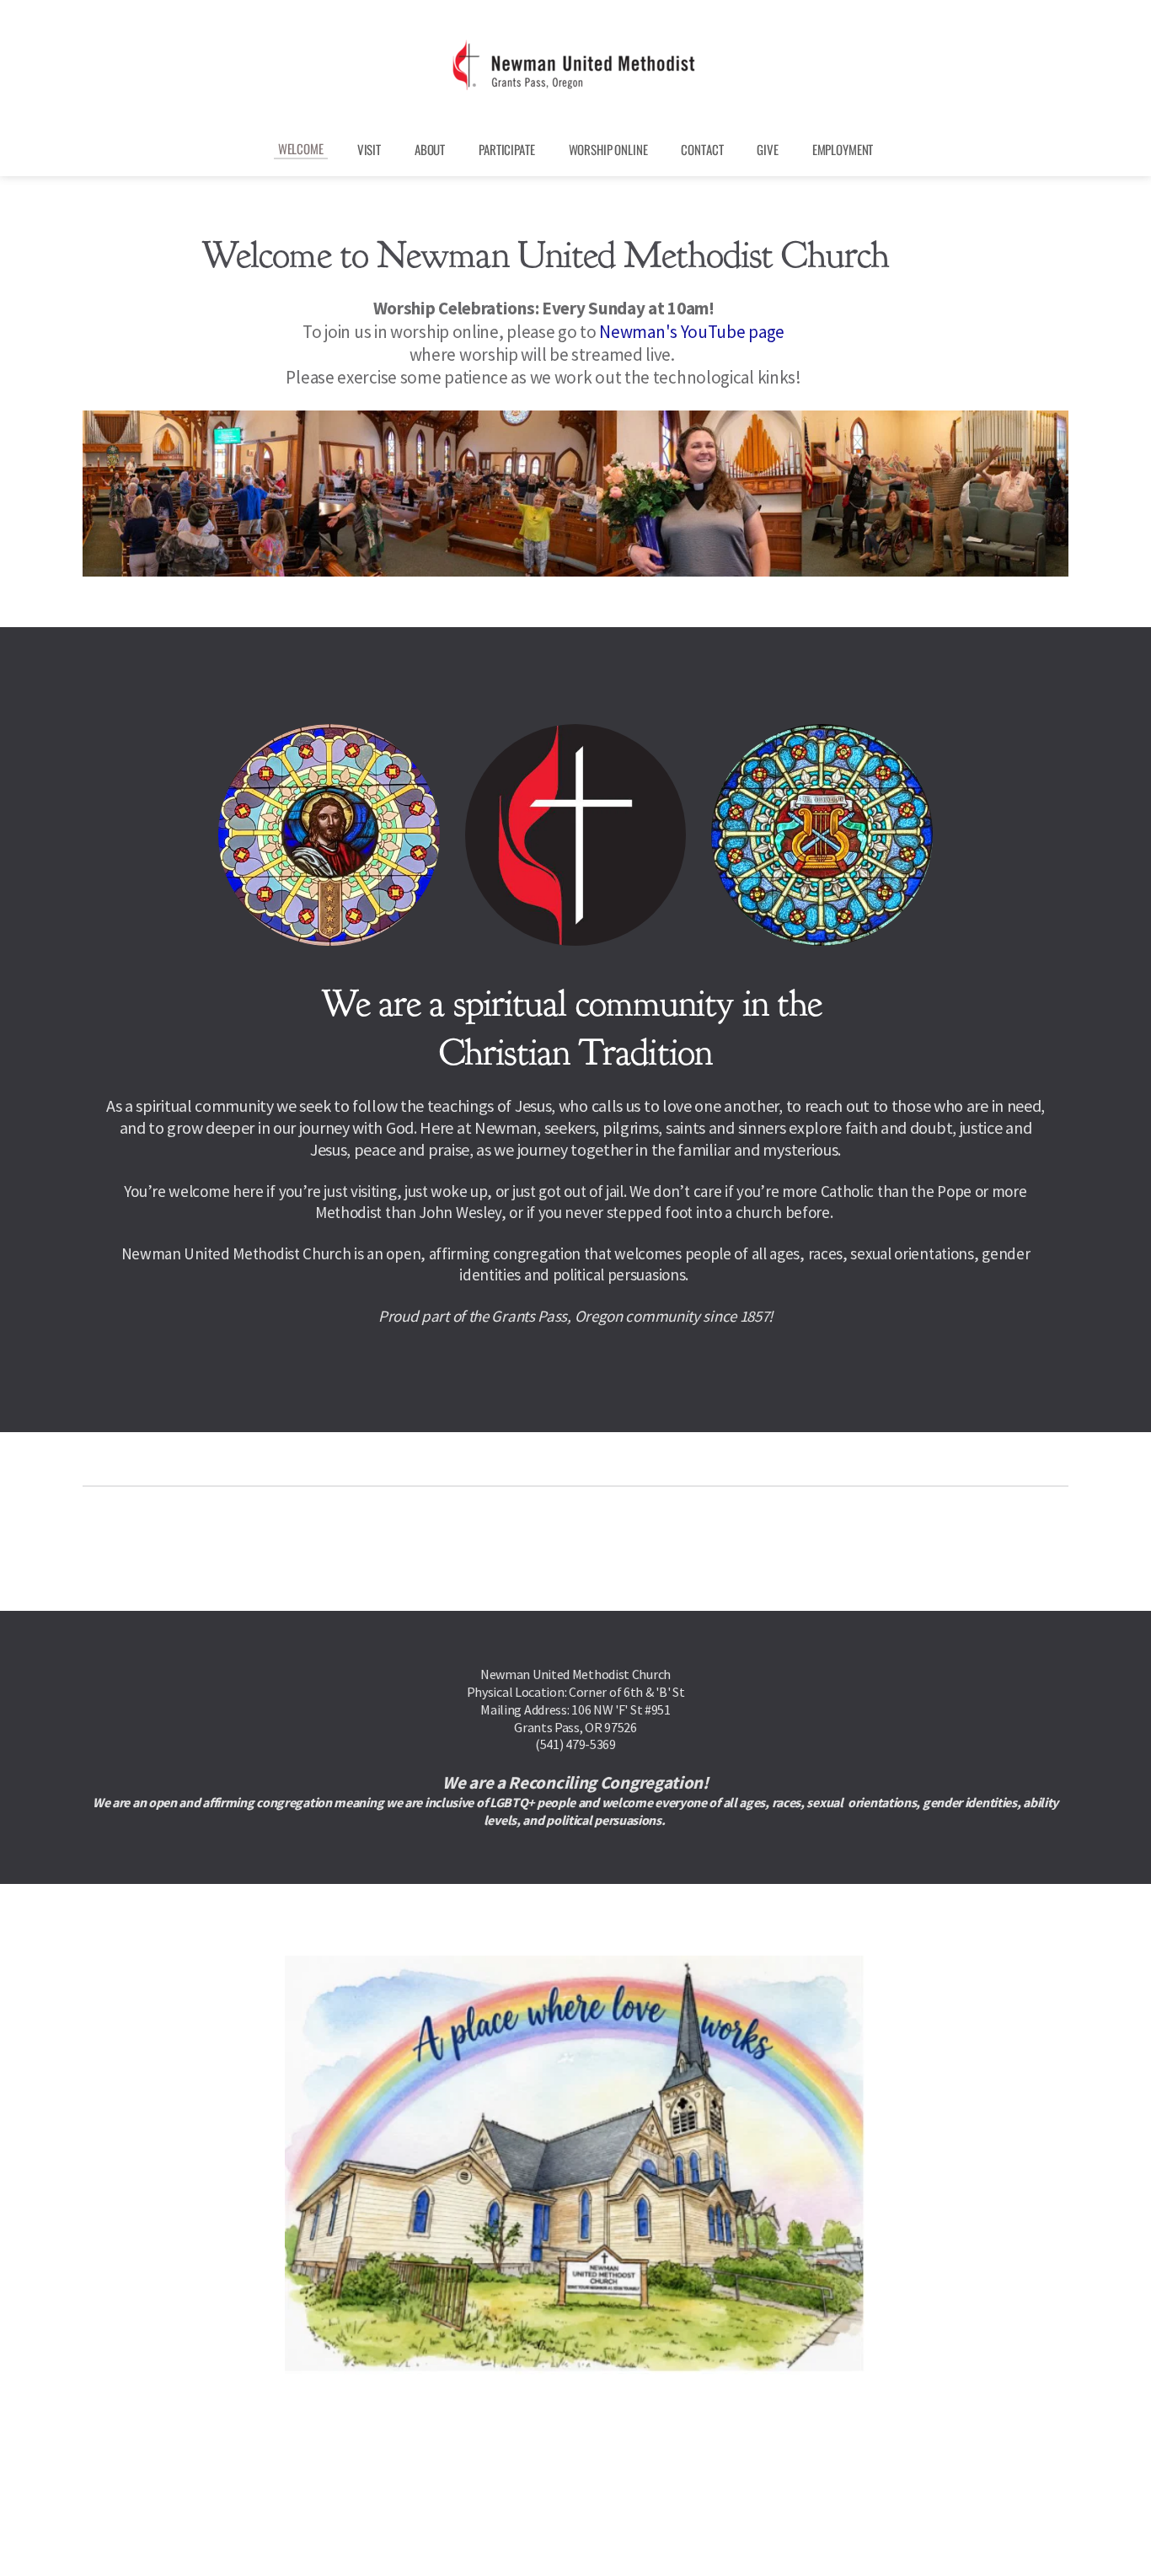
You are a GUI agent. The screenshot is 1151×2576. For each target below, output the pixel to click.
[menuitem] (301, 149)
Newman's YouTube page (692, 332)
